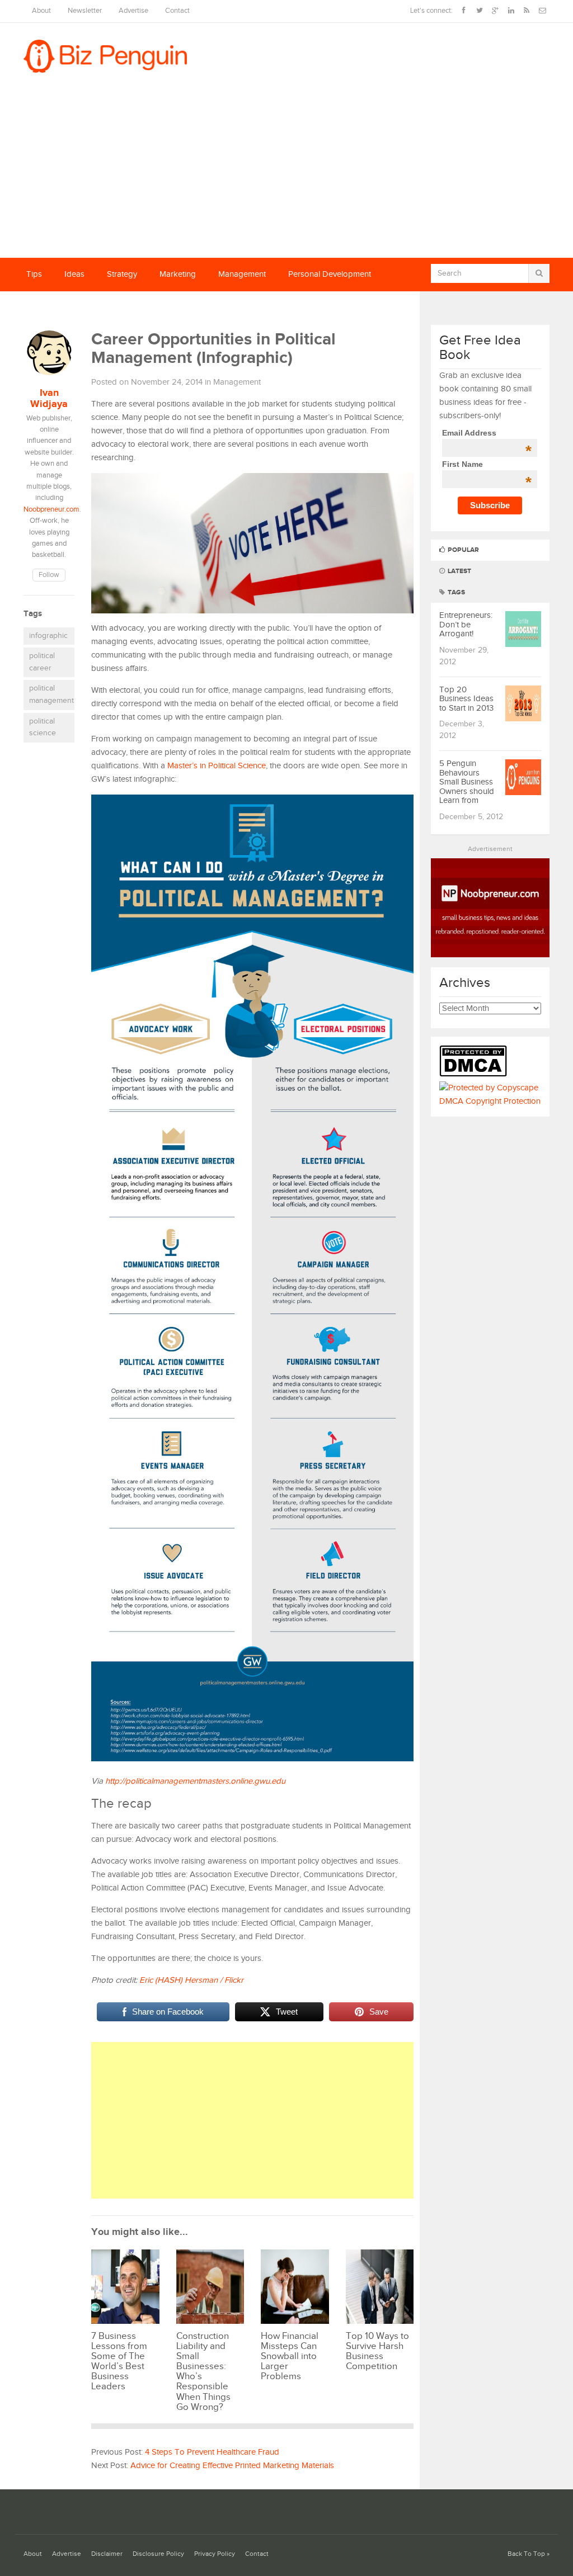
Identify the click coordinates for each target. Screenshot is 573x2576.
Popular (462, 550)
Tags (455, 592)
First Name (487, 464)
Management (242, 274)
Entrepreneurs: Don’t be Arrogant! (466, 625)
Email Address (487, 433)
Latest (459, 571)
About (41, 11)
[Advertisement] (286, 174)
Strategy (122, 274)
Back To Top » (529, 2554)
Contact (177, 11)
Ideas (74, 274)
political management (51, 694)
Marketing (178, 274)
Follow (49, 575)
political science (43, 727)
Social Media (50, 308)
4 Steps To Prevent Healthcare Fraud (212, 2452)
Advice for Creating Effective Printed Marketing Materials (232, 2466)
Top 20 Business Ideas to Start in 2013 (466, 699)
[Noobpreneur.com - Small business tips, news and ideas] (490, 955)
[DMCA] (476, 1074)
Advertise (133, 11)
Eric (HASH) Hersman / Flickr (191, 1980)
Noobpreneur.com (51, 510)
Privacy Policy (215, 2554)
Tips (34, 274)
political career (42, 662)
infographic (48, 636)
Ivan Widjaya (49, 399)
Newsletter (85, 11)
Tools (105, 308)
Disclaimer (107, 2554)
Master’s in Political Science (217, 766)
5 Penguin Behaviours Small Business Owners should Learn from (467, 782)
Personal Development (330, 274)
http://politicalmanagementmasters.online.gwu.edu (195, 1781)
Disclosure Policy (158, 2554)
